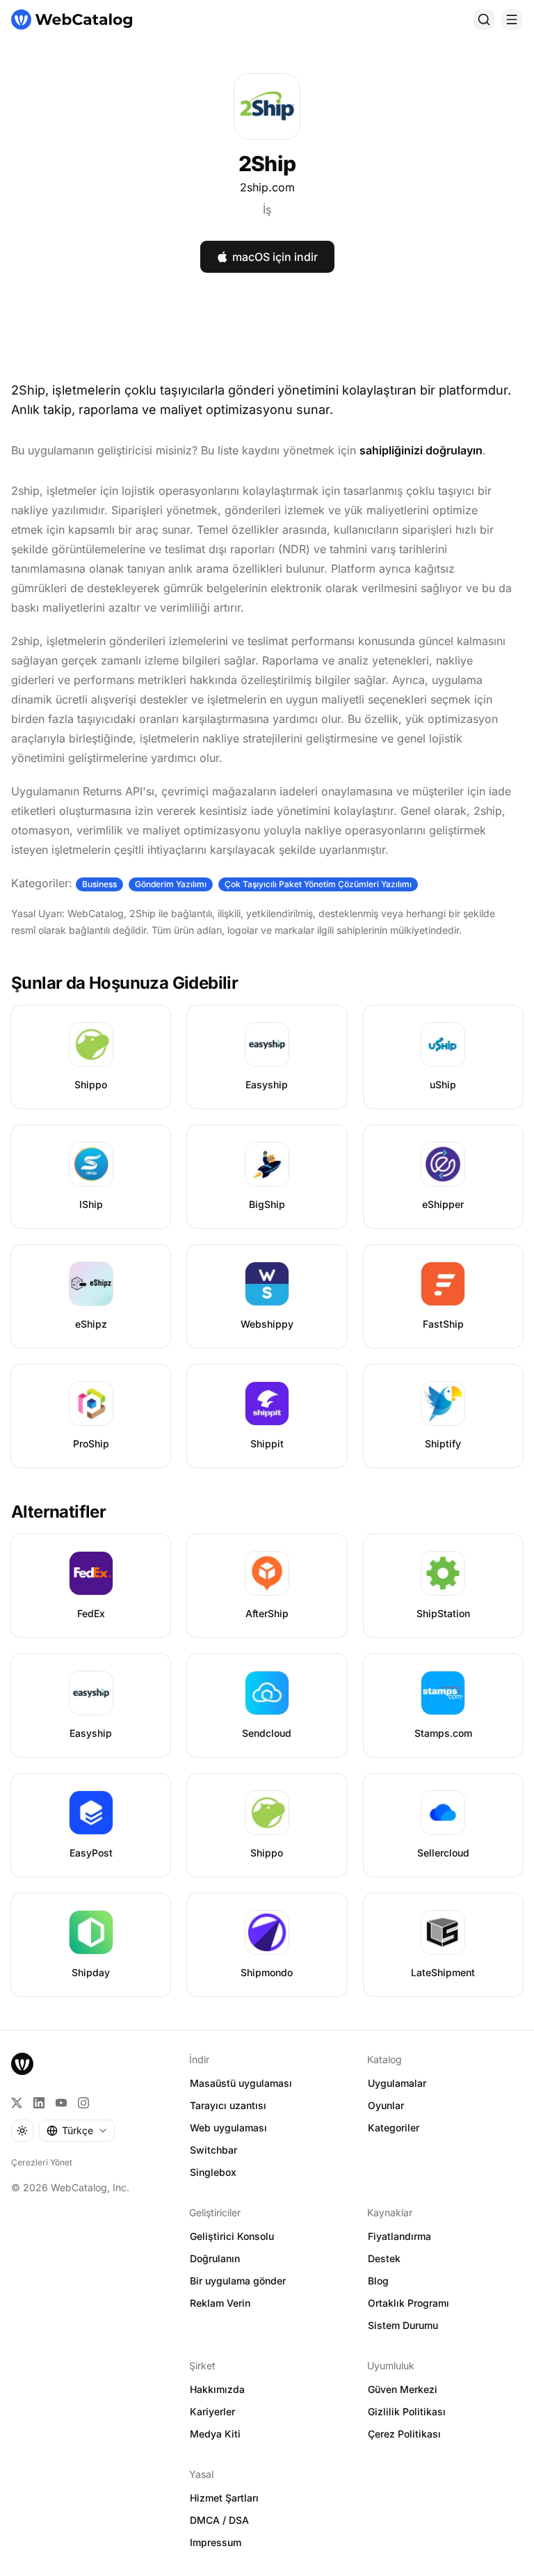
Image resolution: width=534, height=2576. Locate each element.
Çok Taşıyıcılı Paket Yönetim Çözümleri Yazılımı (318, 884)
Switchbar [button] (213, 2150)
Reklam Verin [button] (220, 2303)
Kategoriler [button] (394, 2128)
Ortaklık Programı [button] (408, 2303)
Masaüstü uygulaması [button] (241, 2083)
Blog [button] (378, 2281)
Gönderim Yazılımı (171, 884)
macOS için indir (275, 257)
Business (99, 884)
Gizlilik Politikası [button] (407, 2411)
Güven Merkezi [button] (403, 2389)
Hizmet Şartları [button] (224, 2498)
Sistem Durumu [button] (403, 2325)
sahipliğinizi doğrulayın (421, 450)
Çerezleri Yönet (42, 2162)
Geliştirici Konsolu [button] (232, 2236)
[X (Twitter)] (17, 2103)
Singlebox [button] (213, 2172)
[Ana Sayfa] (72, 19)
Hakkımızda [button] (217, 2389)
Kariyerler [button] (212, 2411)
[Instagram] (83, 2103)
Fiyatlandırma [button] (399, 2236)
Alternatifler (58, 1512)
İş (267, 209)
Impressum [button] (216, 2542)
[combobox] (77, 2131)
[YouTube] (61, 2103)
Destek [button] (384, 2258)
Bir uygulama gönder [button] (238, 2281)
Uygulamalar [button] (397, 2083)
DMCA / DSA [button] (219, 2520)
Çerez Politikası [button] (404, 2434)
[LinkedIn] (39, 2103)
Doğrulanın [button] (215, 2258)
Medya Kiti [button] (215, 2434)
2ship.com (267, 187)
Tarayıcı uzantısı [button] (228, 2105)
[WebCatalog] (22, 2064)
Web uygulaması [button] (228, 2128)
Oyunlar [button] (386, 2105)
